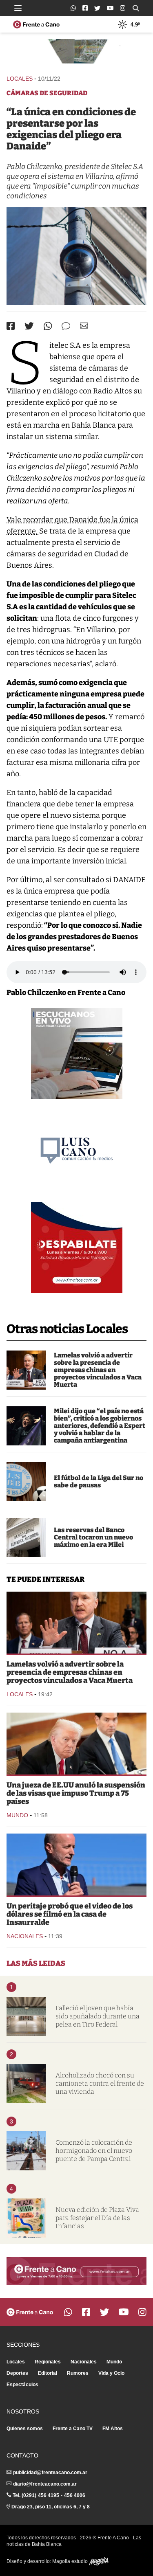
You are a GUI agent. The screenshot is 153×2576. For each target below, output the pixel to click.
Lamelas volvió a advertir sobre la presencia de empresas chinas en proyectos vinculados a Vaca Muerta (98, 1370)
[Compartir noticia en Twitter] (29, 326)
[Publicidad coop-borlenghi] (76, 53)
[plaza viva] (26, 2218)
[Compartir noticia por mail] (84, 326)
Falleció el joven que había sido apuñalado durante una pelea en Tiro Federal (98, 2016)
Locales (20, 79)
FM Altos (113, 2429)
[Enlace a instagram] (123, 8)
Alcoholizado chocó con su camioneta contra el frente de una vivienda (100, 2083)
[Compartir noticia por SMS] (66, 326)
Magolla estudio (71, 2561)
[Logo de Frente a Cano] (36, 24)
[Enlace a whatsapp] (73, 8)
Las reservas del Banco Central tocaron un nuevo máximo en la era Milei (93, 1537)
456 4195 (49, 2495)
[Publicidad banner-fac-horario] (76, 2271)
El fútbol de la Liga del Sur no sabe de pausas (99, 1481)
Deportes (17, 2373)
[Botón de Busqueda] (136, 8)
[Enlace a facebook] (85, 8)
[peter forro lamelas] (26, 1370)
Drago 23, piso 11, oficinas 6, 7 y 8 (51, 2507)
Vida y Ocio (111, 2373)
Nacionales (25, 1936)
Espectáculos (22, 2385)
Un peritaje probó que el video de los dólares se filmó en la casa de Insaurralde (70, 1914)
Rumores (78, 2373)
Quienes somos (25, 2429)
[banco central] (26, 1537)
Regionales (48, 2362)
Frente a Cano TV (73, 2429)
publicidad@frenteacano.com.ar (50, 2473)
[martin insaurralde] (76, 1864)
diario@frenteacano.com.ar (45, 2484)
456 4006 (75, 2495)
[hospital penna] (26, 2016)
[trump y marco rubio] (76, 1744)
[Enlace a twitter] (97, 8)
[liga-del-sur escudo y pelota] (26, 1482)
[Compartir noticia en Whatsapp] (48, 326)
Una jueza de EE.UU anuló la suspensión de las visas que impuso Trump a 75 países (76, 1793)
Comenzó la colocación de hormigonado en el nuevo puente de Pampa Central (94, 2151)
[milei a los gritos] (26, 1426)
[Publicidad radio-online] (77, 1054)
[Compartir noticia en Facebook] (11, 326)
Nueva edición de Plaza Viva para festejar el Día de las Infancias (97, 2218)
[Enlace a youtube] (110, 8)
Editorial (48, 2373)
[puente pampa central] (26, 2151)
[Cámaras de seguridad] (76, 256)
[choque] (26, 2084)
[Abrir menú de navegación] (18, 8)
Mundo (17, 1815)
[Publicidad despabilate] (77, 1247)
